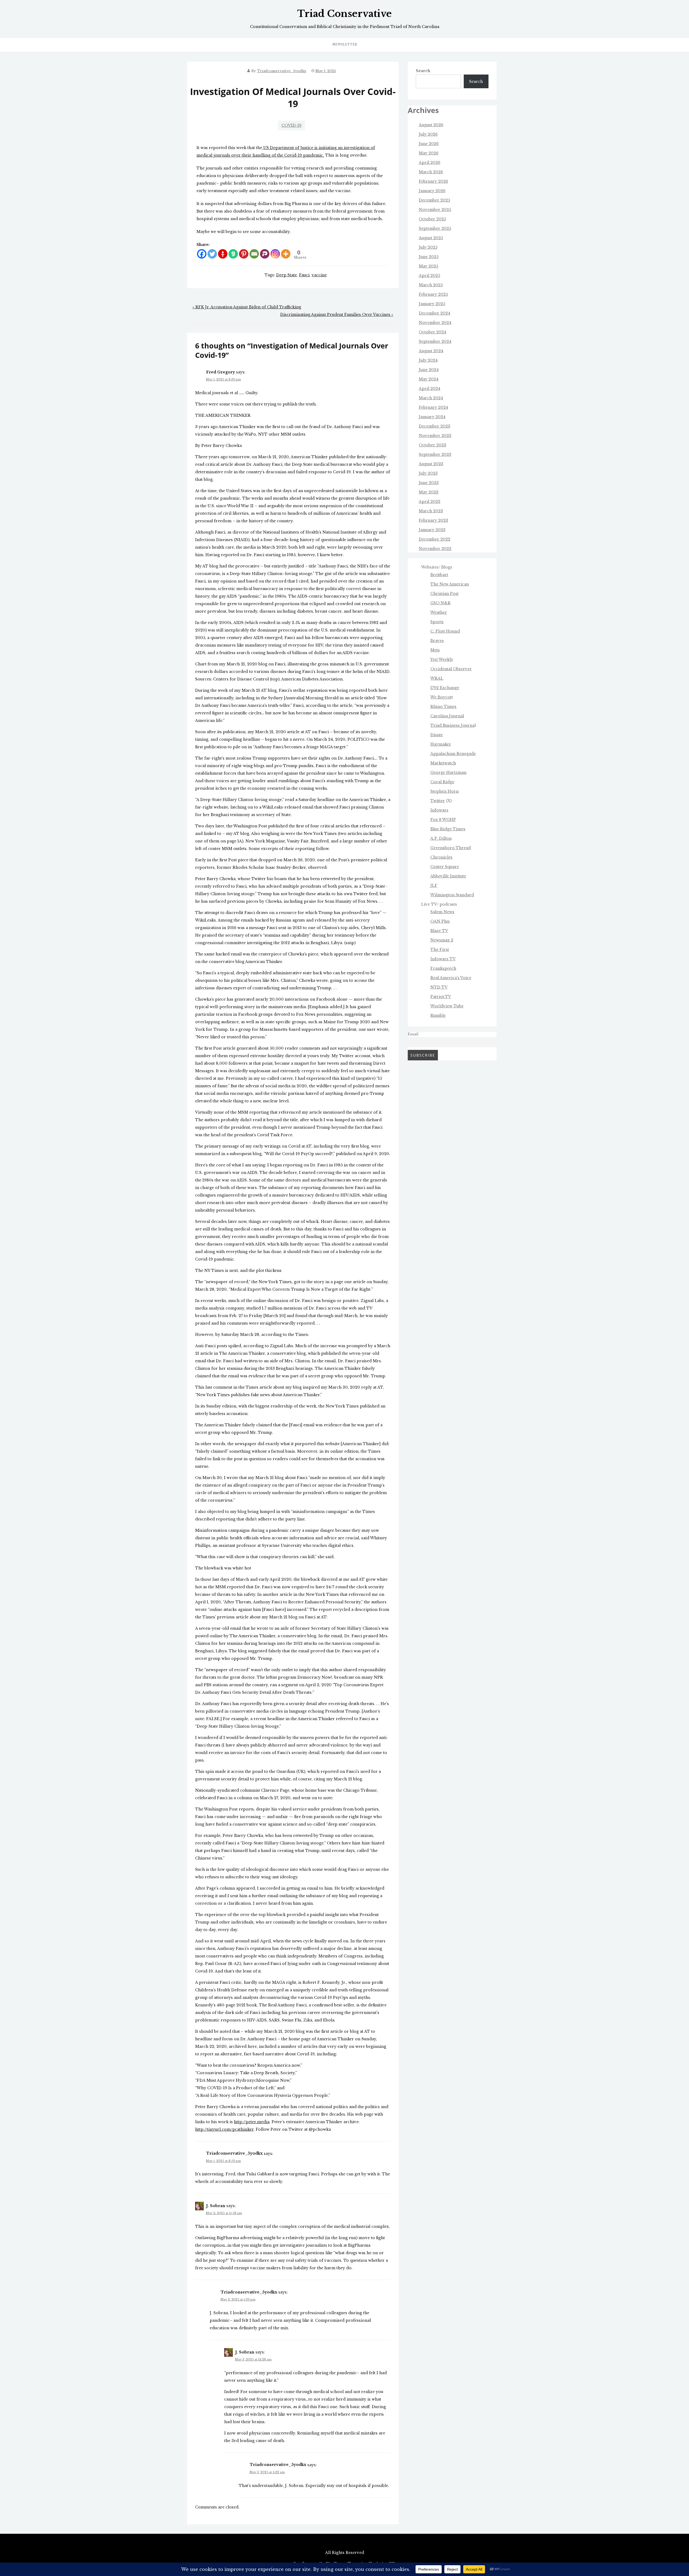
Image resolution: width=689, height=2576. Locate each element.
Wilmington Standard (452, 895)
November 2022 (435, 549)
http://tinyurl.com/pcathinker (224, 2129)
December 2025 (434, 200)
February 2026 (433, 181)
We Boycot (441, 697)
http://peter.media (252, 2122)
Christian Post (444, 594)
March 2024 (431, 398)
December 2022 (435, 539)
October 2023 (433, 445)
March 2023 (431, 511)
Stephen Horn (444, 791)
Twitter (438, 801)
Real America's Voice (451, 978)
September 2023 (435, 454)
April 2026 (430, 163)
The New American (450, 584)
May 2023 (429, 492)
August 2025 (431, 238)
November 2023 (435, 436)
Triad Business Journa (452, 725)
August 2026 (431, 125)
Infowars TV (443, 959)
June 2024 (429, 370)
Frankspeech (443, 968)
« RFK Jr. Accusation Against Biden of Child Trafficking (247, 307)
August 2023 (431, 464)
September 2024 (435, 341)
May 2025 (428, 266)
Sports (437, 622)
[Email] (254, 254)
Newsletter (345, 44)
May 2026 (429, 153)
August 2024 (431, 351)
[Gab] (233, 254)
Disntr (437, 735)
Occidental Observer (451, 669)
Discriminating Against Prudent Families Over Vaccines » (337, 315)
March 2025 (431, 285)
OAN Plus (440, 921)
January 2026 (432, 191)
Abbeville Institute (448, 876)
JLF (434, 885)
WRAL (437, 678)
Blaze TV (439, 931)
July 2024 (428, 360)
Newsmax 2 (442, 940)
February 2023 (433, 520)
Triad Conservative (344, 14)
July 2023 (428, 473)
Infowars (439, 810)
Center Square (445, 867)
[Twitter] (212, 254)
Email (413, 1034)
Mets (435, 650)
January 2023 (432, 530)
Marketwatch (443, 763)
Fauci (304, 275)
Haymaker (441, 744)
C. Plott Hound (445, 631)
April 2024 (430, 389)
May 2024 (429, 379)
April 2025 (429, 276)
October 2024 (433, 332)
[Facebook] (202, 254)
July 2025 (428, 247)
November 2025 (435, 210)
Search (423, 71)
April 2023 (430, 502)
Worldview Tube (447, 1006)
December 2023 (435, 426)
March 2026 (431, 172)
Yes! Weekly (442, 659)
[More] (286, 254)
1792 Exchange (445, 688)
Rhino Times (443, 707)
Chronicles (441, 857)
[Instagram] (275, 254)
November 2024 (435, 323)
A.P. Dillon (441, 838)
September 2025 (435, 228)
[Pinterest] (244, 254)
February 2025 (433, 294)
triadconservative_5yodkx (282, 71)
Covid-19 (291, 125)
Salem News (442, 912)
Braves (437, 641)
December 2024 (435, 313)
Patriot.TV (441, 997)
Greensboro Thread (451, 848)
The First (440, 950)
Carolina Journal (447, 716)
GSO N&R (440, 603)
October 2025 (432, 219)
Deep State (287, 275)
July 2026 (428, 134)
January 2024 (432, 417)
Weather (439, 612)
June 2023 (429, 483)
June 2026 (429, 144)
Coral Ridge (442, 782)
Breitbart (439, 575)
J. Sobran (216, 2206)
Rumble (438, 1015)
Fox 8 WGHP (443, 820)
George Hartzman (448, 772)
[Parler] (265, 254)
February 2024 (433, 407)
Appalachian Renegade (453, 754)
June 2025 (429, 257)
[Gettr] (223, 254)
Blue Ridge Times (448, 829)
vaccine (319, 275)
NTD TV (439, 987)
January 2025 (432, 304)
